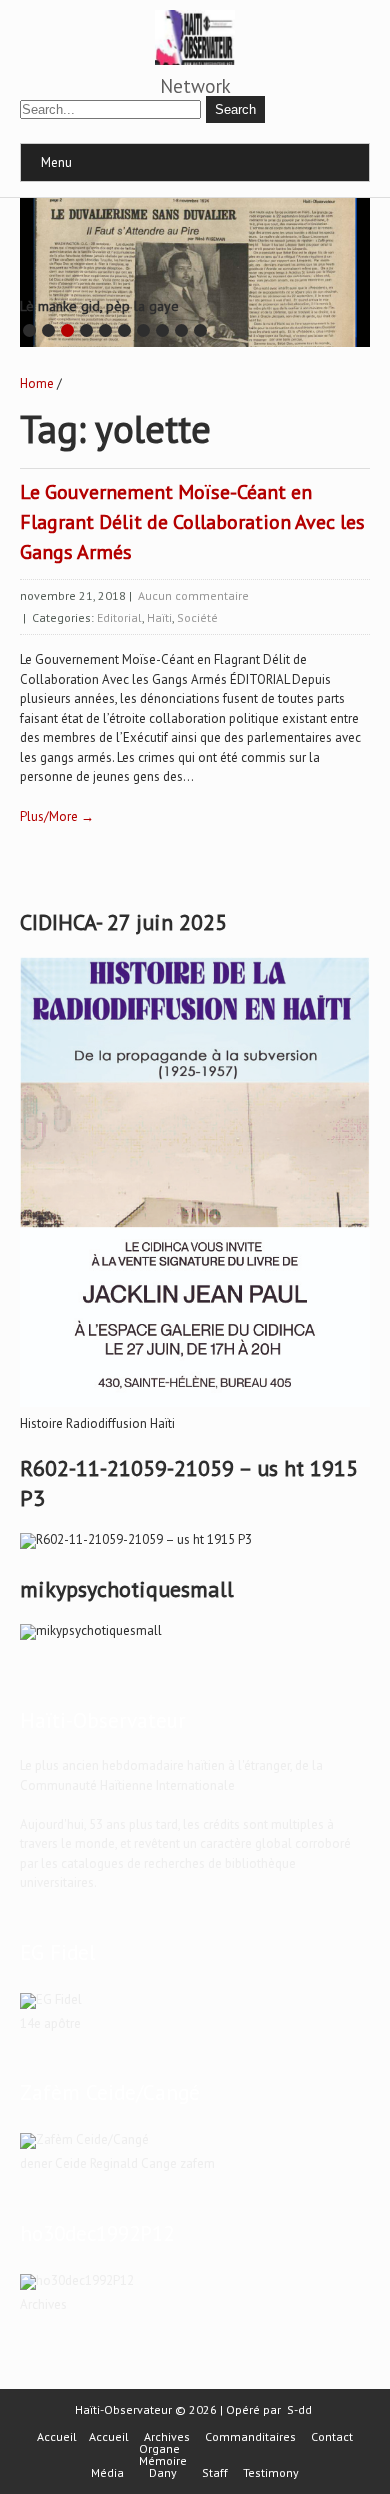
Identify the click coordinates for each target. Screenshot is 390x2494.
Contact (332, 2437)
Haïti (159, 617)
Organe (159, 2449)
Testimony (271, 2473)
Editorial (119, 617)
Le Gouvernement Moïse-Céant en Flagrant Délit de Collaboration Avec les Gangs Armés (192, 522)
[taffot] (195, 1407)
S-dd (299, 2409)
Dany (163, 2473)
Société (197, 617)
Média (107, 2473)
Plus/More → (57, 816)
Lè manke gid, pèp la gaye (99, 306)
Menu (56, 162)
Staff (215, 2473)
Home (37, 383)
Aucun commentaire (193, 595)
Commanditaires (250, 2437)
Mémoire (163, 2461)
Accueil (57, 2437)
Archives (167, 2437)
